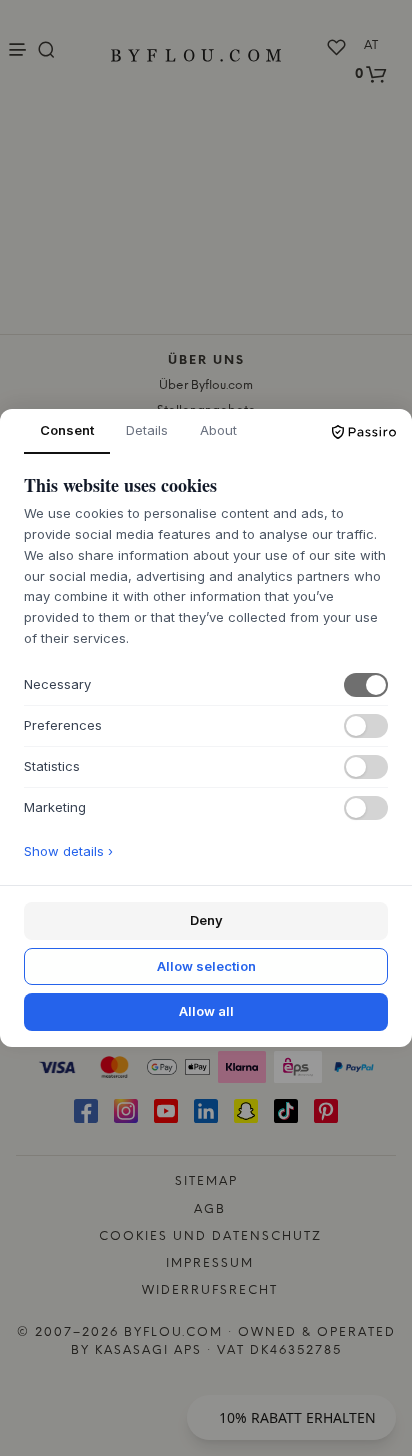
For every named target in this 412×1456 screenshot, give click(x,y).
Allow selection (206, 966)
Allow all (206, 1011)
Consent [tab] (67, 430)
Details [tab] (147, 430)
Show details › (68, 851)
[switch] (366, 685)
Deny (206, 920)
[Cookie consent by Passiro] (364, 432)
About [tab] (218, 430)
